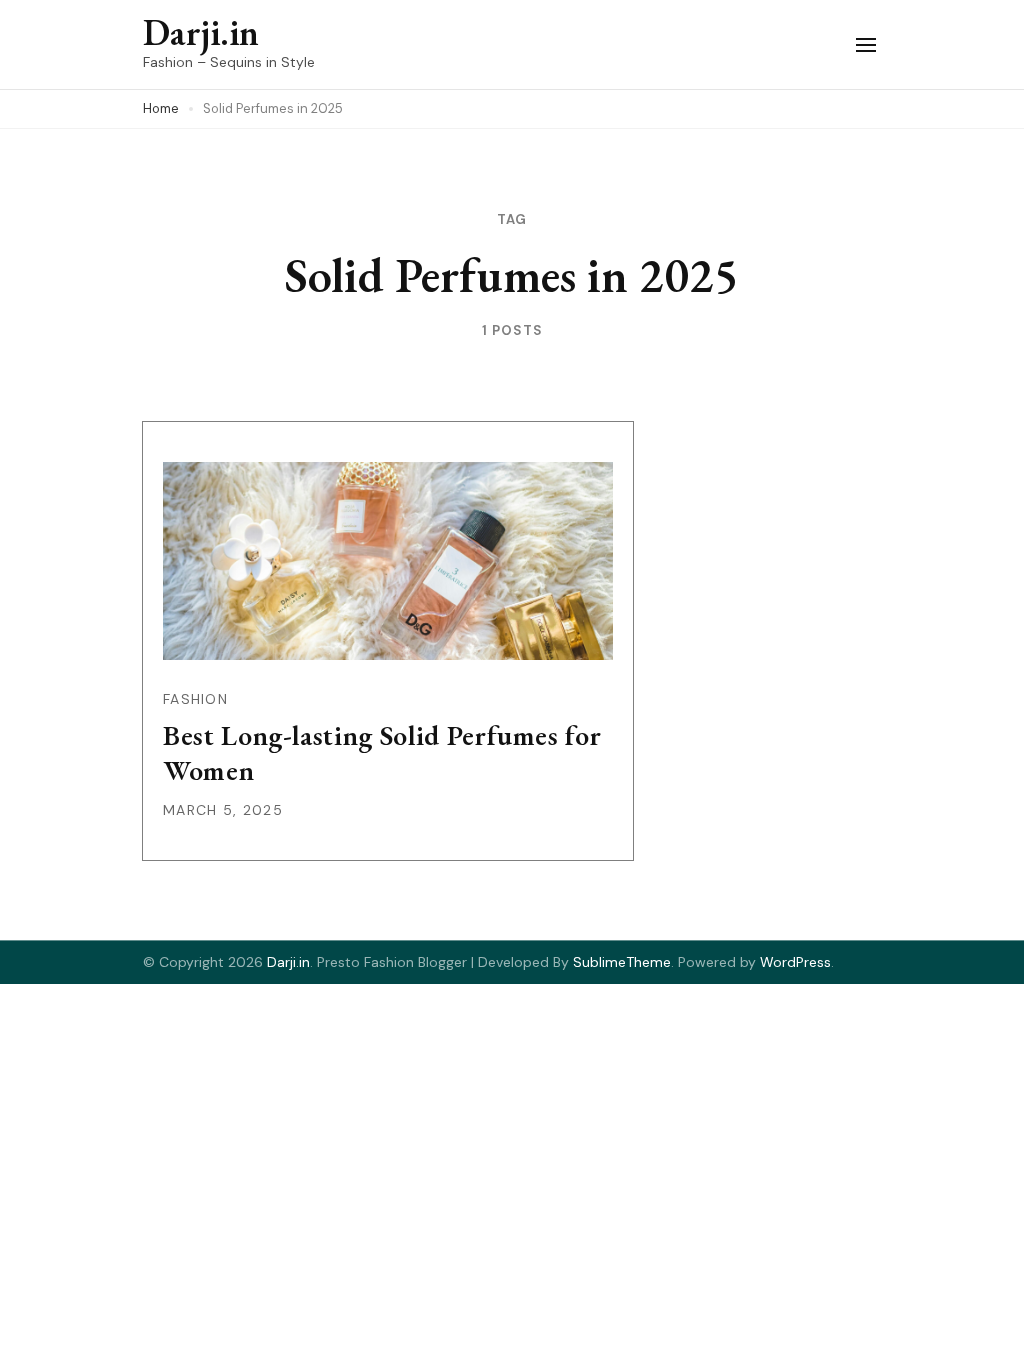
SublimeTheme (622, 962)
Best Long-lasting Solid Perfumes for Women (382, 752)
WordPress (795, 962)
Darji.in (201, 32)
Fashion (195, 699)
